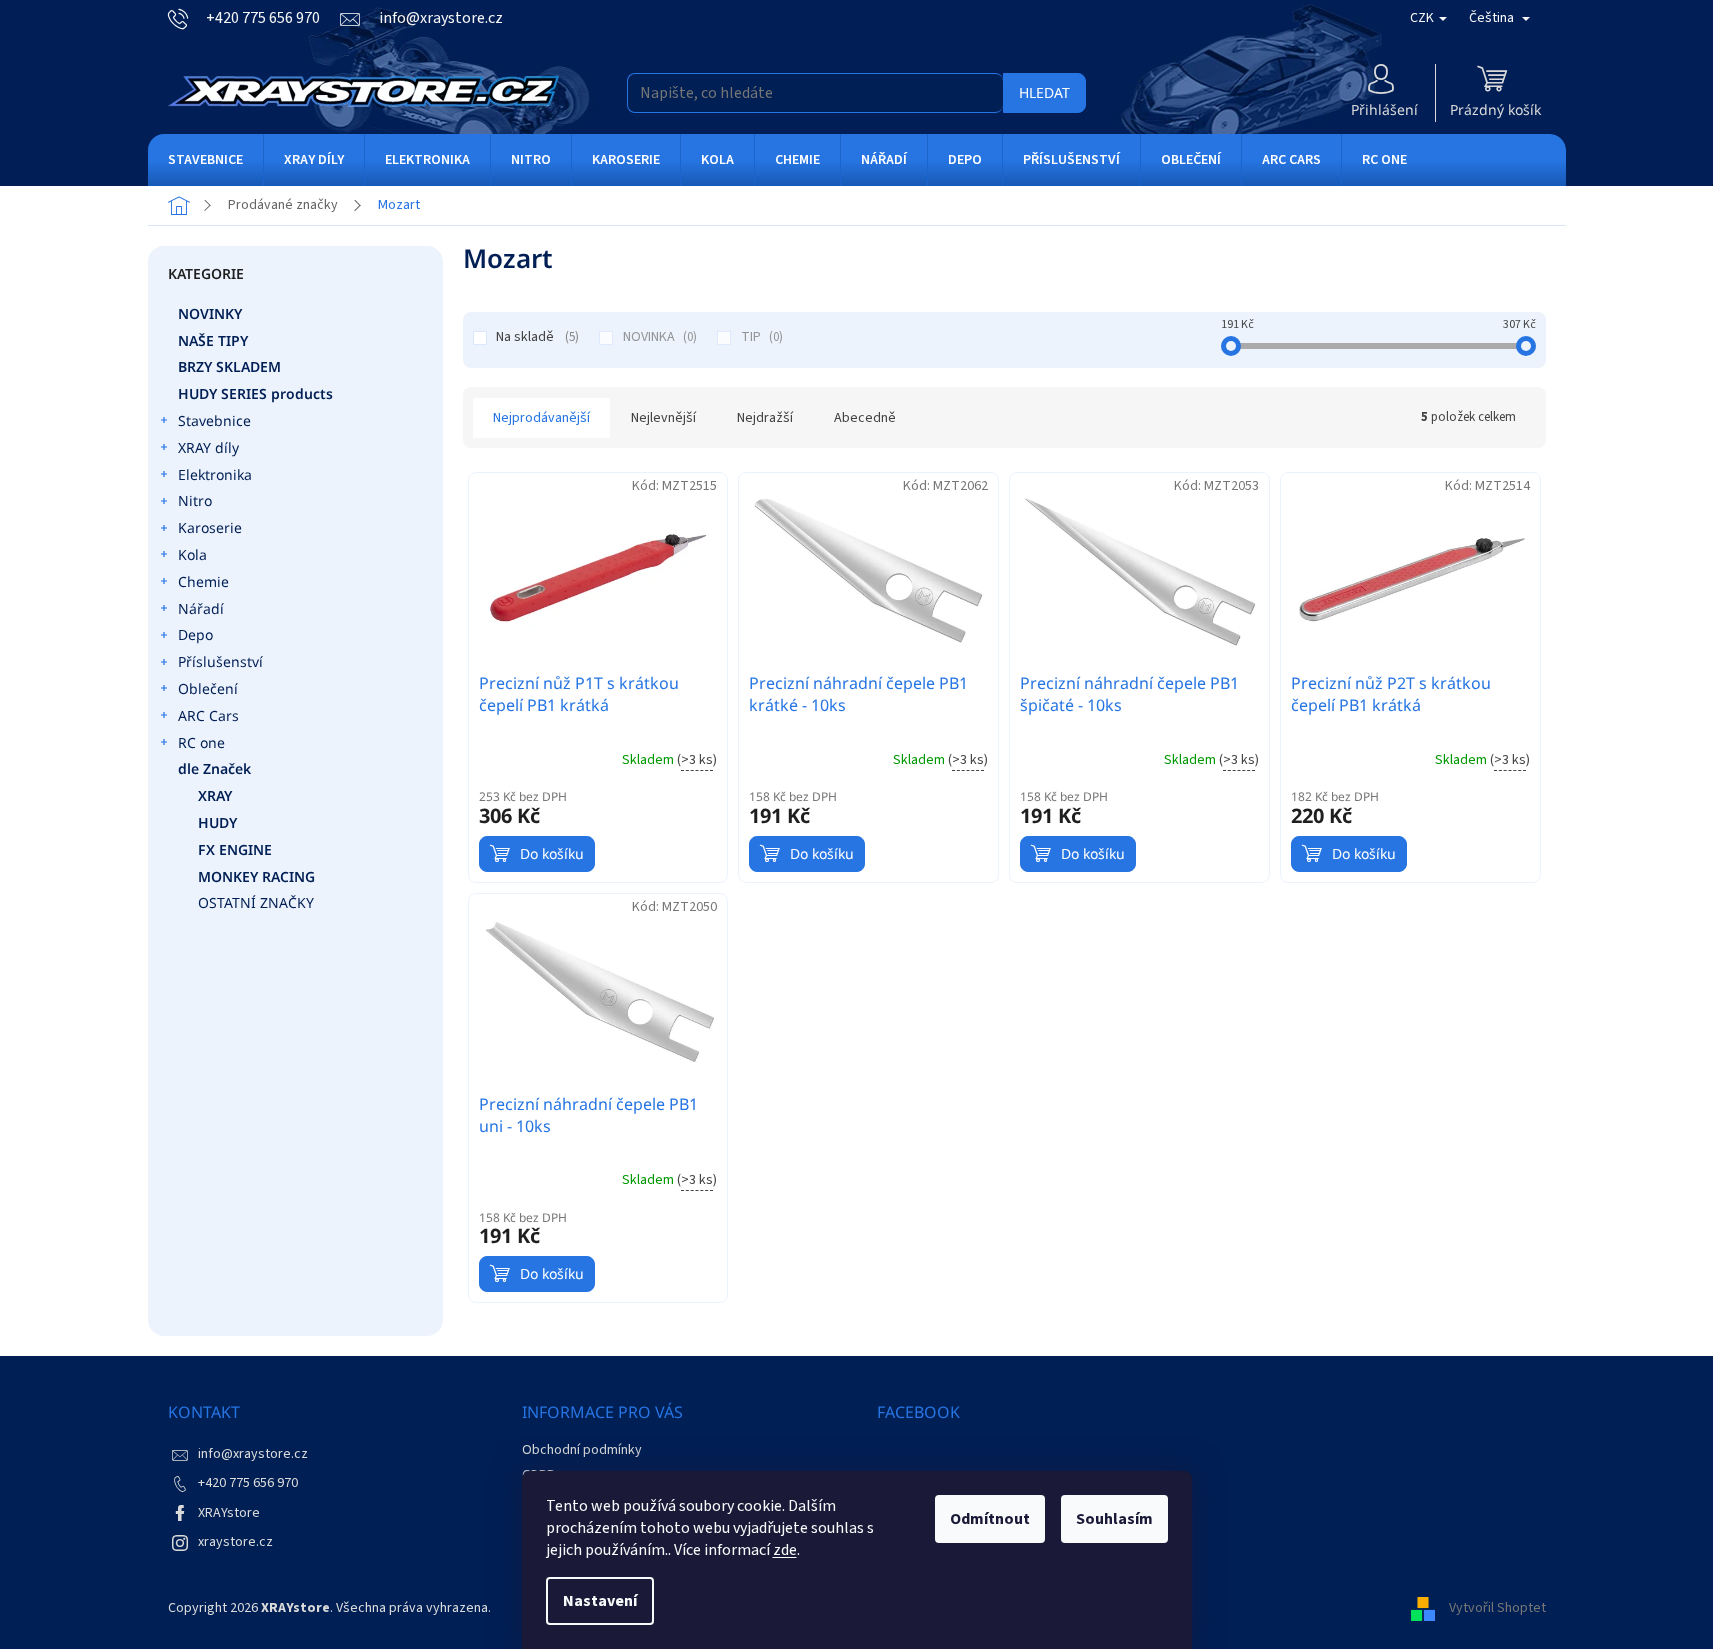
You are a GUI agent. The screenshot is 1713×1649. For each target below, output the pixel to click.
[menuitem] (205, 160)
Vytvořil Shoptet (1497, 1608)
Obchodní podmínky (582, 1450)
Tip (760, 337)
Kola (192, 554)
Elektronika (215, 474)
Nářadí (201, 608)
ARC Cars (208, 715)
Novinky (210, 313)
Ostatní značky (256, 902)
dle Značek (214, 768)
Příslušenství (220, 661)
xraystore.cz (235, 1542)
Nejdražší (765, 418)
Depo (195, 634)
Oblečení (208, 688)
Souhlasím (1114, 1519)
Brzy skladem (229, 366)
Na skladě (535, 337)
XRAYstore (229, 1513)
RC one (201, 742)
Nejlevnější (663, 418)
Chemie (203, 581)
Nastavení (600, 1601)
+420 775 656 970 (248, 1483)
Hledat (1044, 92)
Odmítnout (990, 1519)
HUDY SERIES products (255, 393)
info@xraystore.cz (253, 1454)
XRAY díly (208, 447)
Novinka (658, 337)
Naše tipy (213, 340)
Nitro (195, 500)
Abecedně (865, 418)
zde (785, 1550)
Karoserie (210, 527)
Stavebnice (214, 420)
